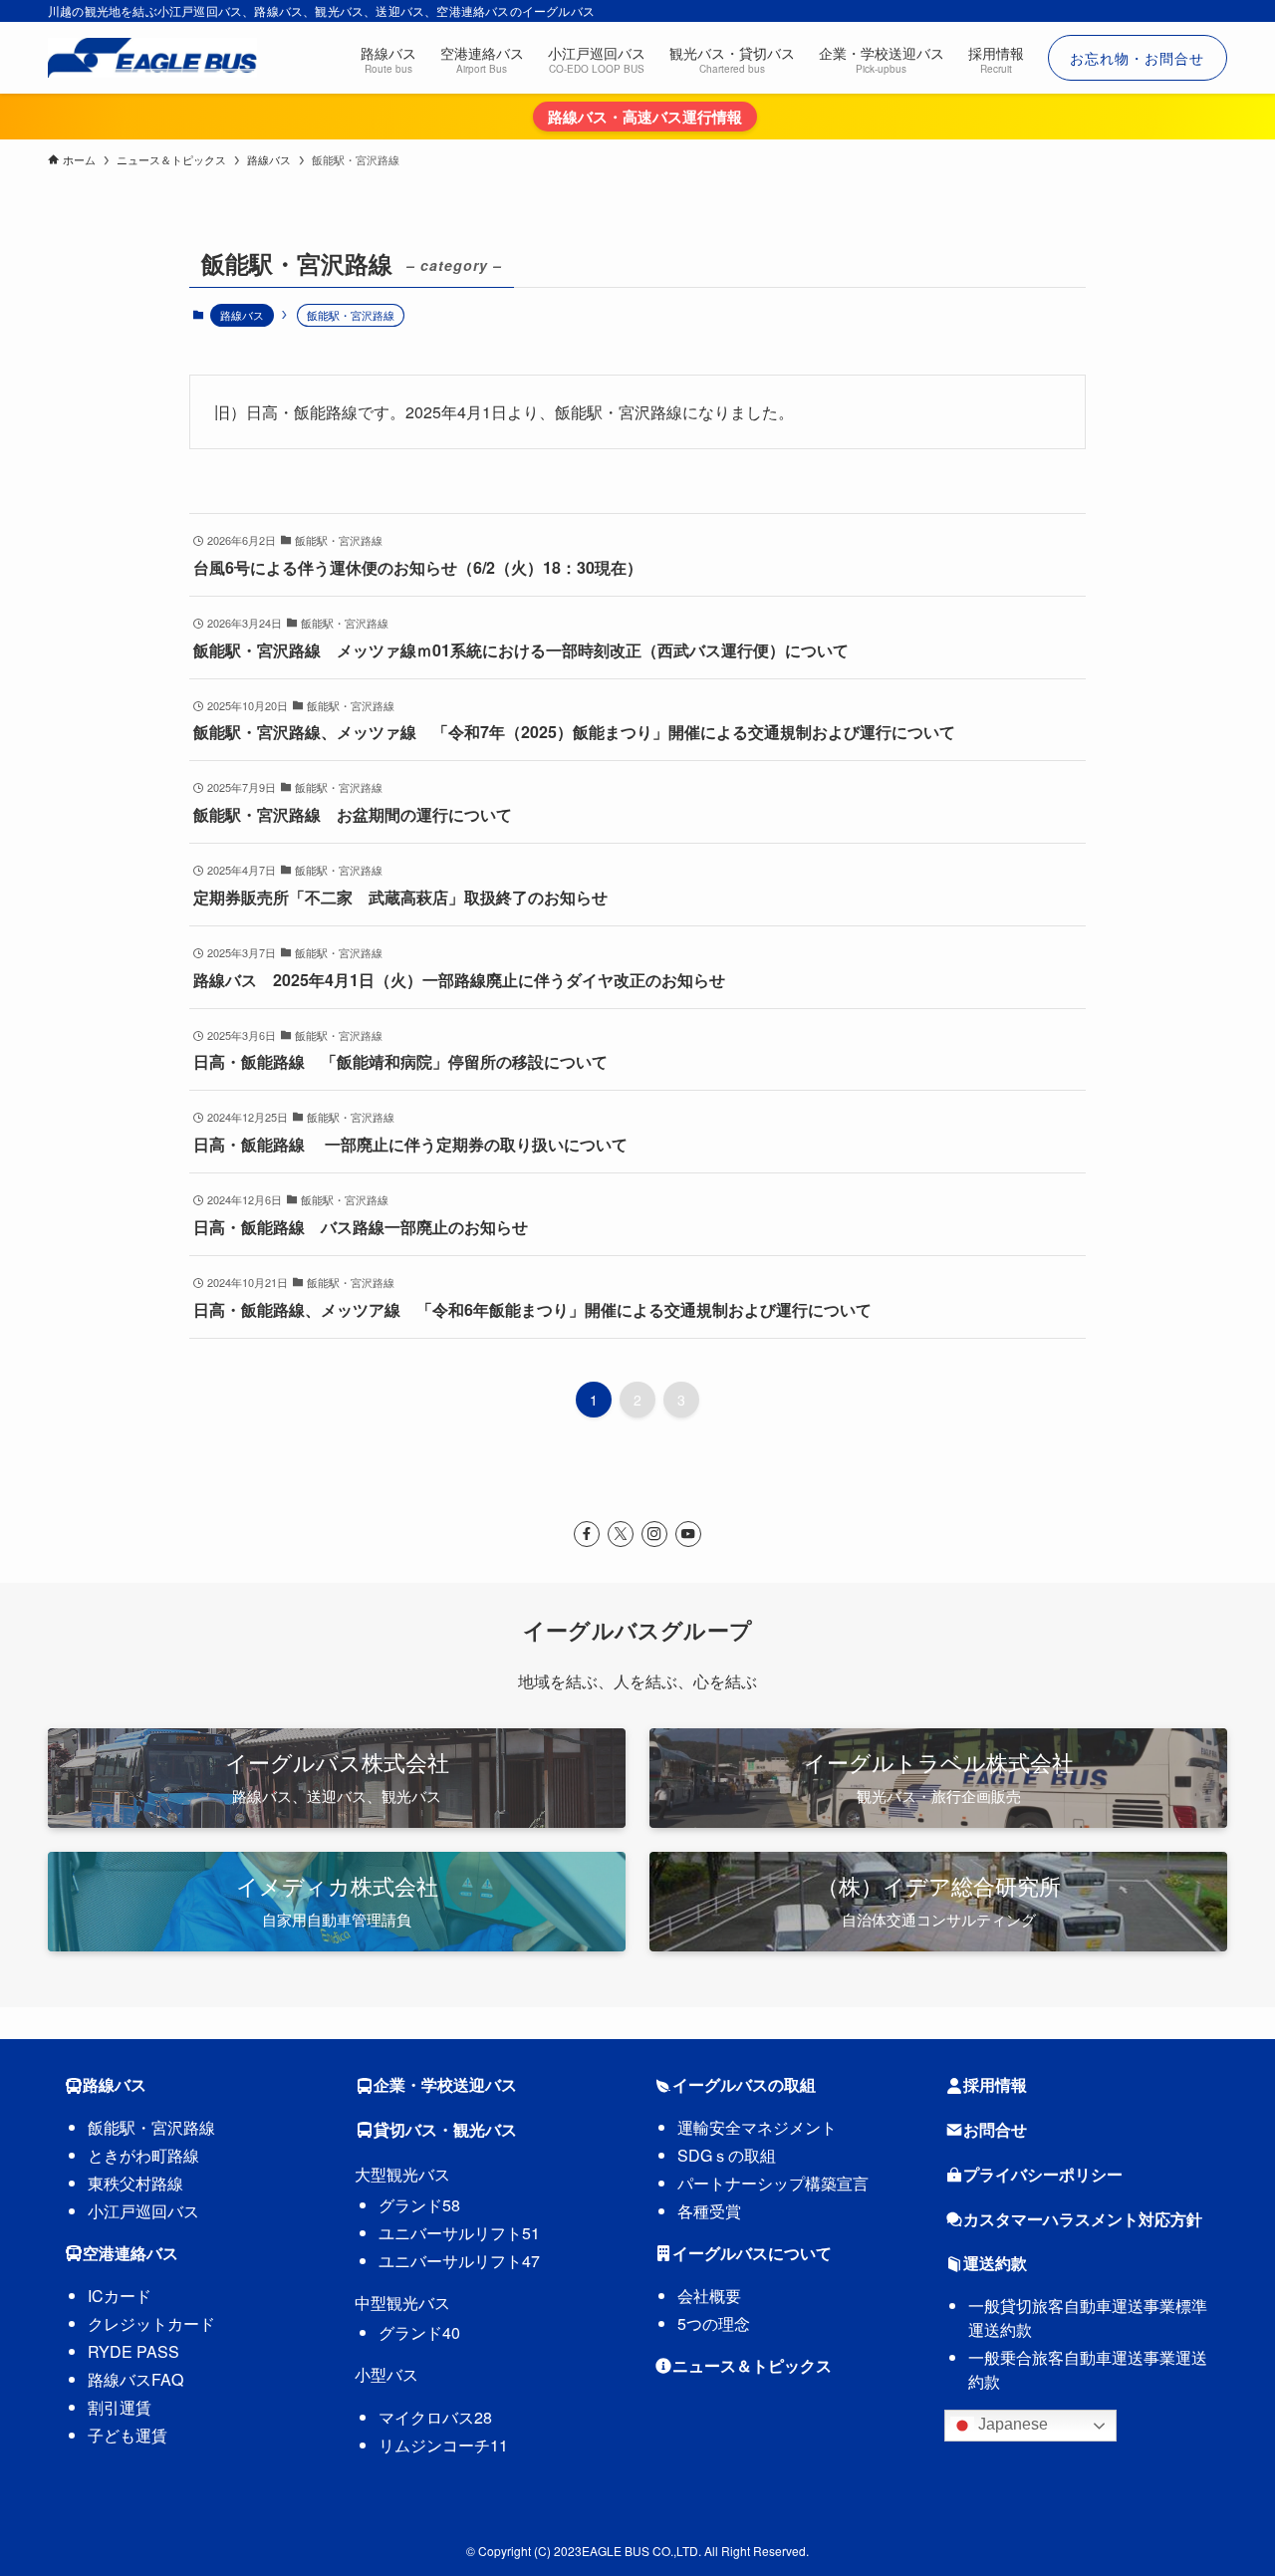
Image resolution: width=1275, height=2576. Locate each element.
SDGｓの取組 (727, 2155)
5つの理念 (714, 2323)
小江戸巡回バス (143, 2211)
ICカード (120, 2296)
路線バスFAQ (135, 2379)
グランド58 (419, 2205)
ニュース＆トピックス (752, 2365)
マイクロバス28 (435, 2417)
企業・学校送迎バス (445, 2084)
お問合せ (995, 2129)
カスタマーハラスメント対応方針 (1083, 2219)
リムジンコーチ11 (443, 2445)
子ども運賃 (127, 2435)
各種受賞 (709, 2211)
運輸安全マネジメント (757, 2127)
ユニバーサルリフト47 (459, 2261)
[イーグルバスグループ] (152, 58)
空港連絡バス (130, 2253)
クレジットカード (151, 2323)
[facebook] (587, 1534)
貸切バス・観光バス (445, 2129)
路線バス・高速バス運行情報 (645, 117)
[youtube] (688, 1534)
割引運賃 (120, 2407)
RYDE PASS (133, 2351)
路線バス (242, 315)
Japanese (1011, 2424)
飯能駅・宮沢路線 (151, 2127)
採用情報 (995, 2084)
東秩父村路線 (135, 2183)
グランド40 (419, 2332)
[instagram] (654, 1534)
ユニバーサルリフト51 (459, 2233)
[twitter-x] (621, 1534)
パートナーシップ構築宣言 (773, 2183)
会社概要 (709, 2296)
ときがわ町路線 (143, 2155)
